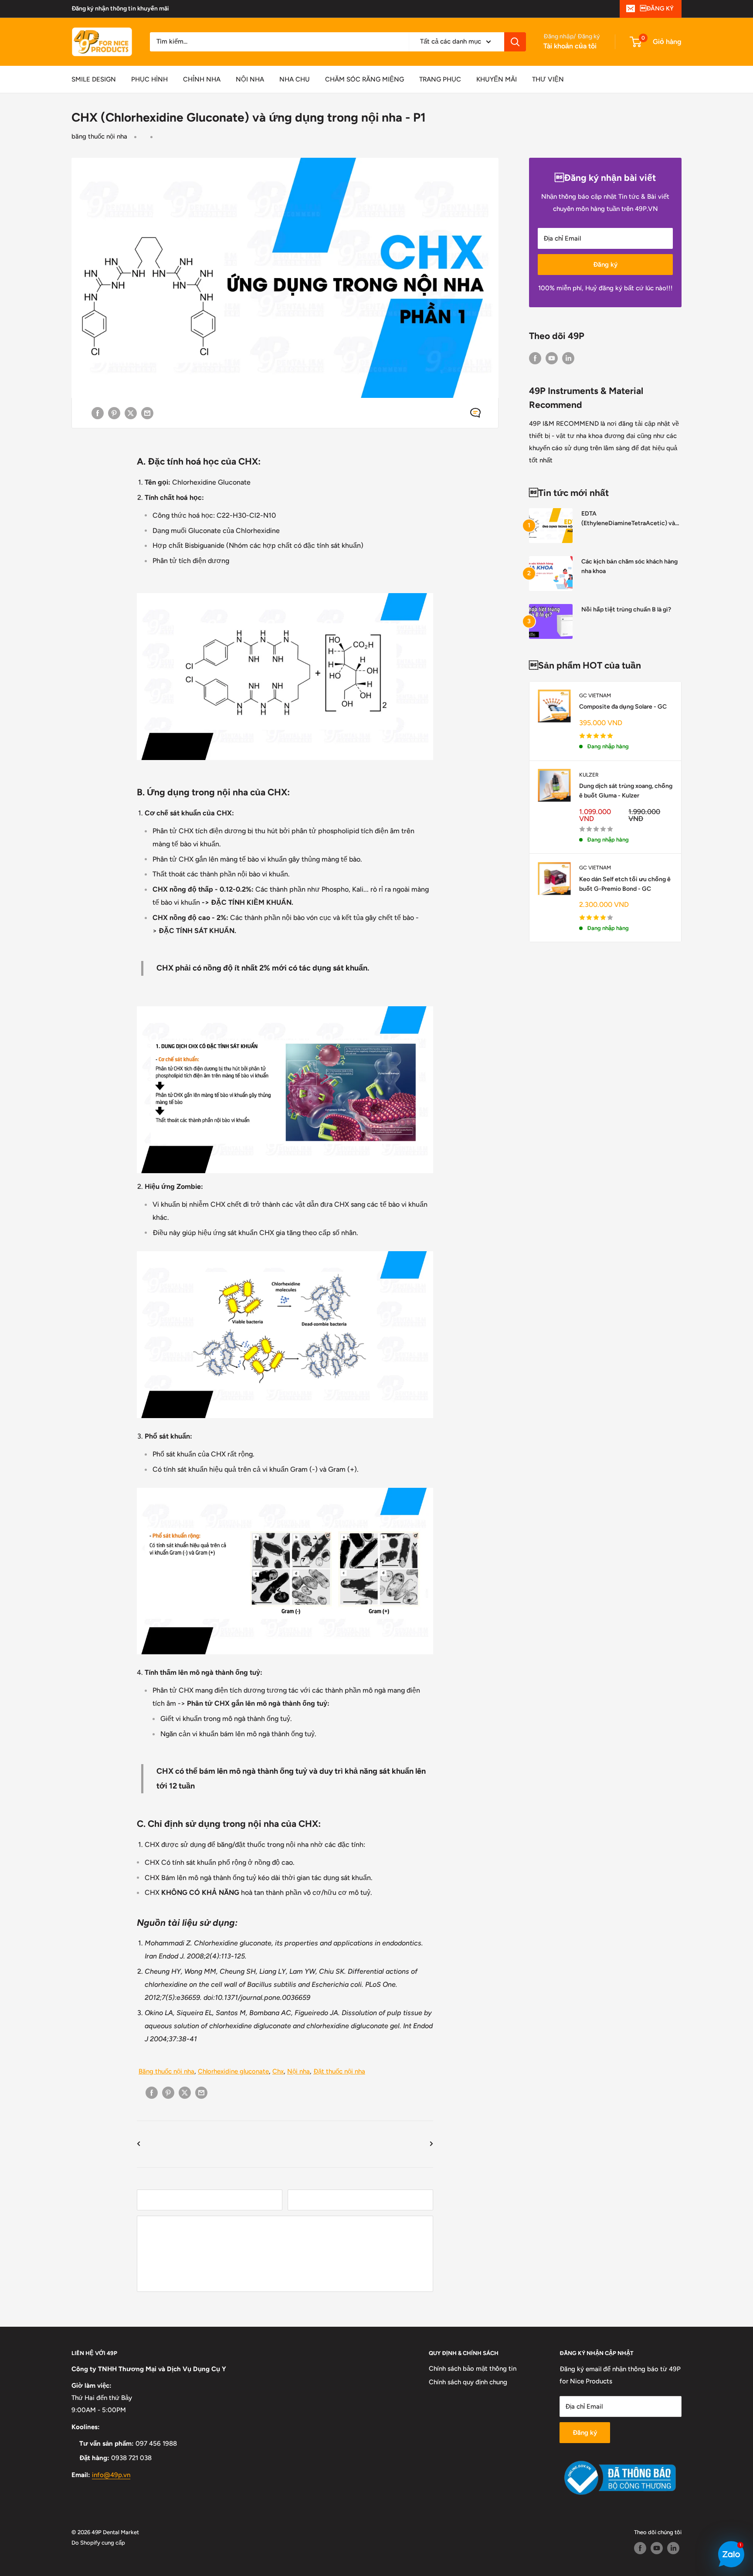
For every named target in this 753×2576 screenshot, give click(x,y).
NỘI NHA (250, 79)
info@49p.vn (111, 2475)
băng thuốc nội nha (99, 136)
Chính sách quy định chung (468, 2382)
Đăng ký (605, 265)
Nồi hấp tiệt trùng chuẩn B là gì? (626, 609)
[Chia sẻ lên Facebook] (98, 413)
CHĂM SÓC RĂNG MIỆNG (365, 79)
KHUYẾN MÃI (497, 79)
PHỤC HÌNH (149, 79)
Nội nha (298, 2071)
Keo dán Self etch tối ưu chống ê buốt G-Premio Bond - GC (625, 884)
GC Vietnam (595, 696)
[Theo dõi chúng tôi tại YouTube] (552, 358)
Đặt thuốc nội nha (339, 2071)
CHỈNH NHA (202, 79)
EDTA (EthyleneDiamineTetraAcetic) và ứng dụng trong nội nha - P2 (628, 519)
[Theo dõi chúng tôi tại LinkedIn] (568, 358)
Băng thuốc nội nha (166, 2071)
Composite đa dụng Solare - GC (623, 707)
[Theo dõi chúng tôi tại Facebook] (535, 358)
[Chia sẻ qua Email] (147, 413)
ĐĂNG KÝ (657, 8)
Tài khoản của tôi (570, 46)
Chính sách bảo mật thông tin (473, 2369)
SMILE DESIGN (94, 79)
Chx (278, 2071)
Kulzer (589, 775)
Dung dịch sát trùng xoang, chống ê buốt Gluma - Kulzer (626, 791)
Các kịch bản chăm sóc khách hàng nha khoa (629, 566)
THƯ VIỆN (548, 79)
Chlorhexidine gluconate (233, 2071)
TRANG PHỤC (440, 79)
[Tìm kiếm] (515, 42)
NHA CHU (295, 79)
